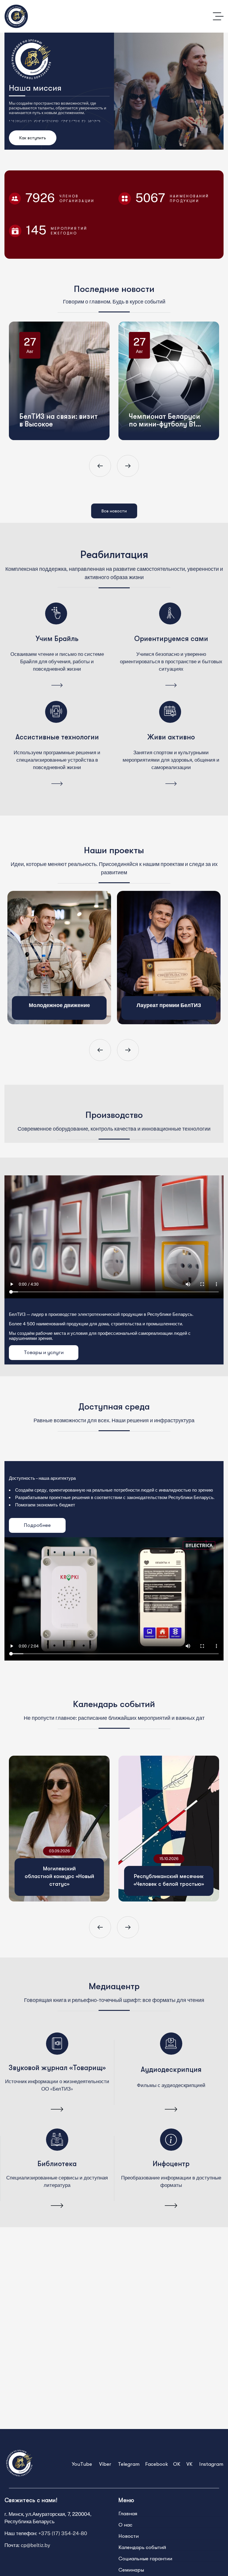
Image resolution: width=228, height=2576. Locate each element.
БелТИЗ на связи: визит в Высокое (64, 384)
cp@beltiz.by (35, 2545)
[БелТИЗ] (16, 16)
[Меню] (218, 16)
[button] (100, 466)
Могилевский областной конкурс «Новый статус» (59, 1876)
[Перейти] (57, 686)
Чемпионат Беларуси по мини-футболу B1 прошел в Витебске (170, 384)
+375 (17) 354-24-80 (63, 2533)
